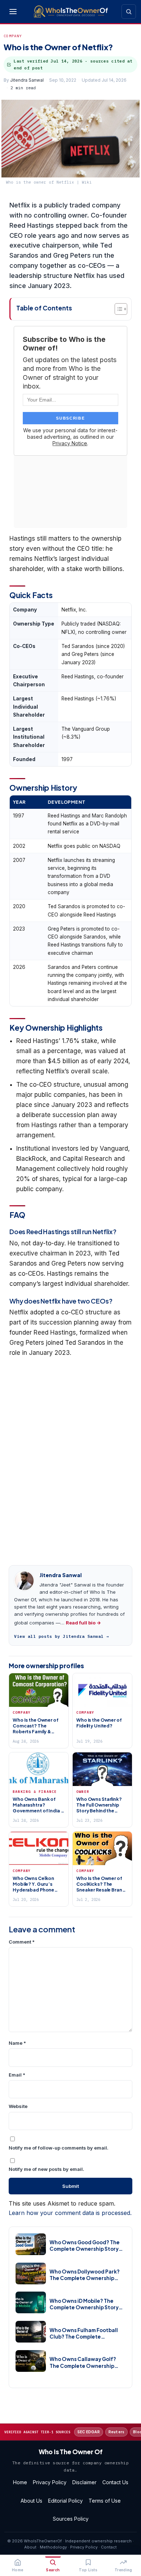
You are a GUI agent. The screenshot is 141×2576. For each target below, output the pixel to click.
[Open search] (129, 12)
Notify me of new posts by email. (46, 2169)
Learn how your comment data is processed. (70, 2213)
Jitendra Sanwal (27, 80)
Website (18, 2106)
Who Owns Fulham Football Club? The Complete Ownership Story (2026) (84, 2334)
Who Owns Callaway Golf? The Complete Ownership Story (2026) (83, 2362)
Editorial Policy (65, 2501)
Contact (109, 2547)
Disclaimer (84, 2482)
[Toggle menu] (13, 12)
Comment (22, 1942)
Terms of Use (105, 2501)
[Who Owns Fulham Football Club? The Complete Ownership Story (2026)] (31, 2332)
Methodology (53, 2547)
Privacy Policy (50, 2482)
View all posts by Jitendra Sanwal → (62, 1636)
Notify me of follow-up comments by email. (59, 2148)
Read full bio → (83, 1623)
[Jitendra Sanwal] (24, 1581)
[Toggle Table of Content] (117, 309)
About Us (31, 2501)
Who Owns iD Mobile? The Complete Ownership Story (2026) (84, 2304)
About (30, 2547)
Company (13, 36)
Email (17, 2075)
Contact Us (115, 2482)
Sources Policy (71, 2519)
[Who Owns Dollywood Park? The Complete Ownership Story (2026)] (31, 2274)
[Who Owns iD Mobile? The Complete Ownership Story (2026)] (31, 2302)
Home (20, 2482)
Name (17, 2043)
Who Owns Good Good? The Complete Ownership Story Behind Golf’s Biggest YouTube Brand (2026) (85, 2246)
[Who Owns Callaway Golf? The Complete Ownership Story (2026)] (31, 2361)
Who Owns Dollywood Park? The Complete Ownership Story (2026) (85, 2275)
